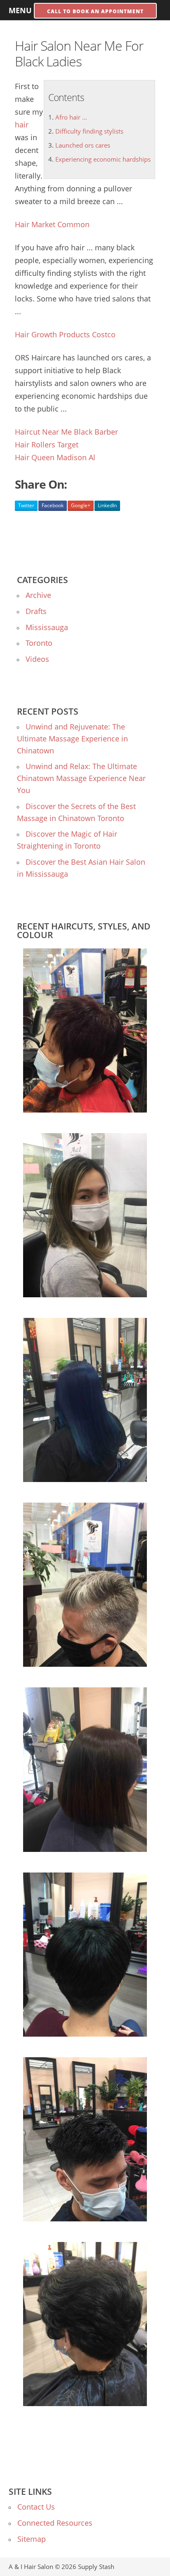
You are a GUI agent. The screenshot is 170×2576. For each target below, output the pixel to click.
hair (22, 125)
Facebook (53, 505)
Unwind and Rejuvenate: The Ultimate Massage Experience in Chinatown (72, 739)
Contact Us (36, 2507)
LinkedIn (107, 505)
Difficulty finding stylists (89, 131)
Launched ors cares (83, 145)
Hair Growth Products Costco (65, 334)
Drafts (36, 611)
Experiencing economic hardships (103, 159)
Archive (38, 595)
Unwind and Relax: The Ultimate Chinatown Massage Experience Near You (81, 778)
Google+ (81, 505)
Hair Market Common (52, 224)
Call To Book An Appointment (95, 11)
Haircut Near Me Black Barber (66, 432)
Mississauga (47, 627)
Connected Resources (55, 2523)
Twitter (26, 505)
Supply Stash (96, 2567)
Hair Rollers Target (47, 445)
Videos (37, 659)
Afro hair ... (71, 117)
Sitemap (32, 2539)
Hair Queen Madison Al (55, 457)
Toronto (39, 643)
